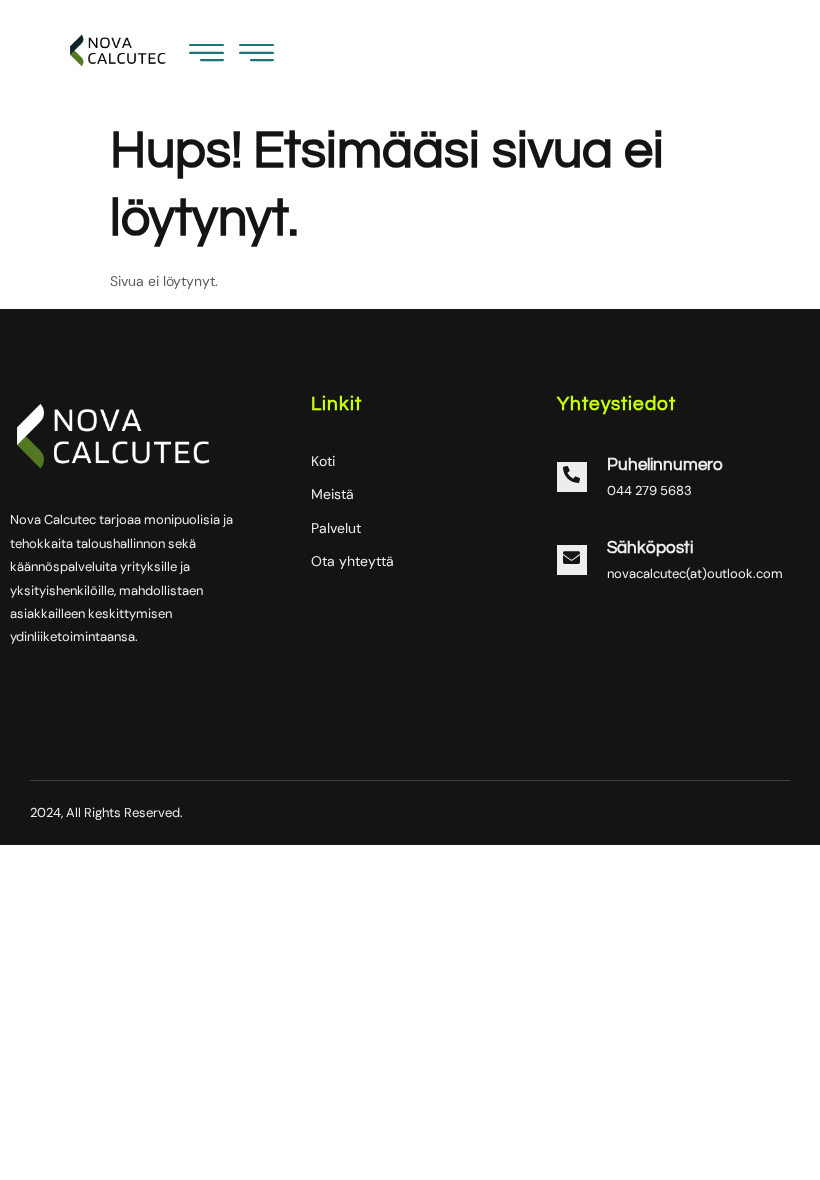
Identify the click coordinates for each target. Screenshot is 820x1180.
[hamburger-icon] (256, 57)
